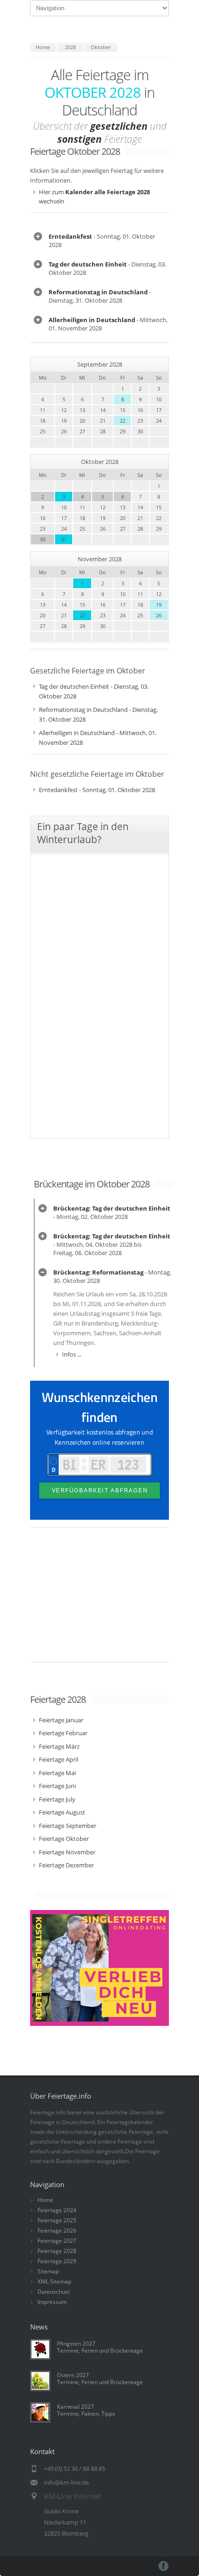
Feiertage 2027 (57, 2241)
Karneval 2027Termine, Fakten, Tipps (86, 2410)
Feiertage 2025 (57, 2220)
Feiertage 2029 (57, 2261)
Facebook (164, 2566)
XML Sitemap (54, 2281)
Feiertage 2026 (57, 2230)
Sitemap (48, 2271)
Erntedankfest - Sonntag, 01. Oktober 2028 (97, 790)
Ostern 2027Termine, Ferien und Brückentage (100, 2379)
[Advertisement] (99, 1599)
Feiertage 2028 (57, 2251)
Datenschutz (54, 2292)
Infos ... (72, 1354)
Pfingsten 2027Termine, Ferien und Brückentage (100, 2347)
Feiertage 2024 (57, 2210)
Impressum (52, 2302)
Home (45, 2200)
